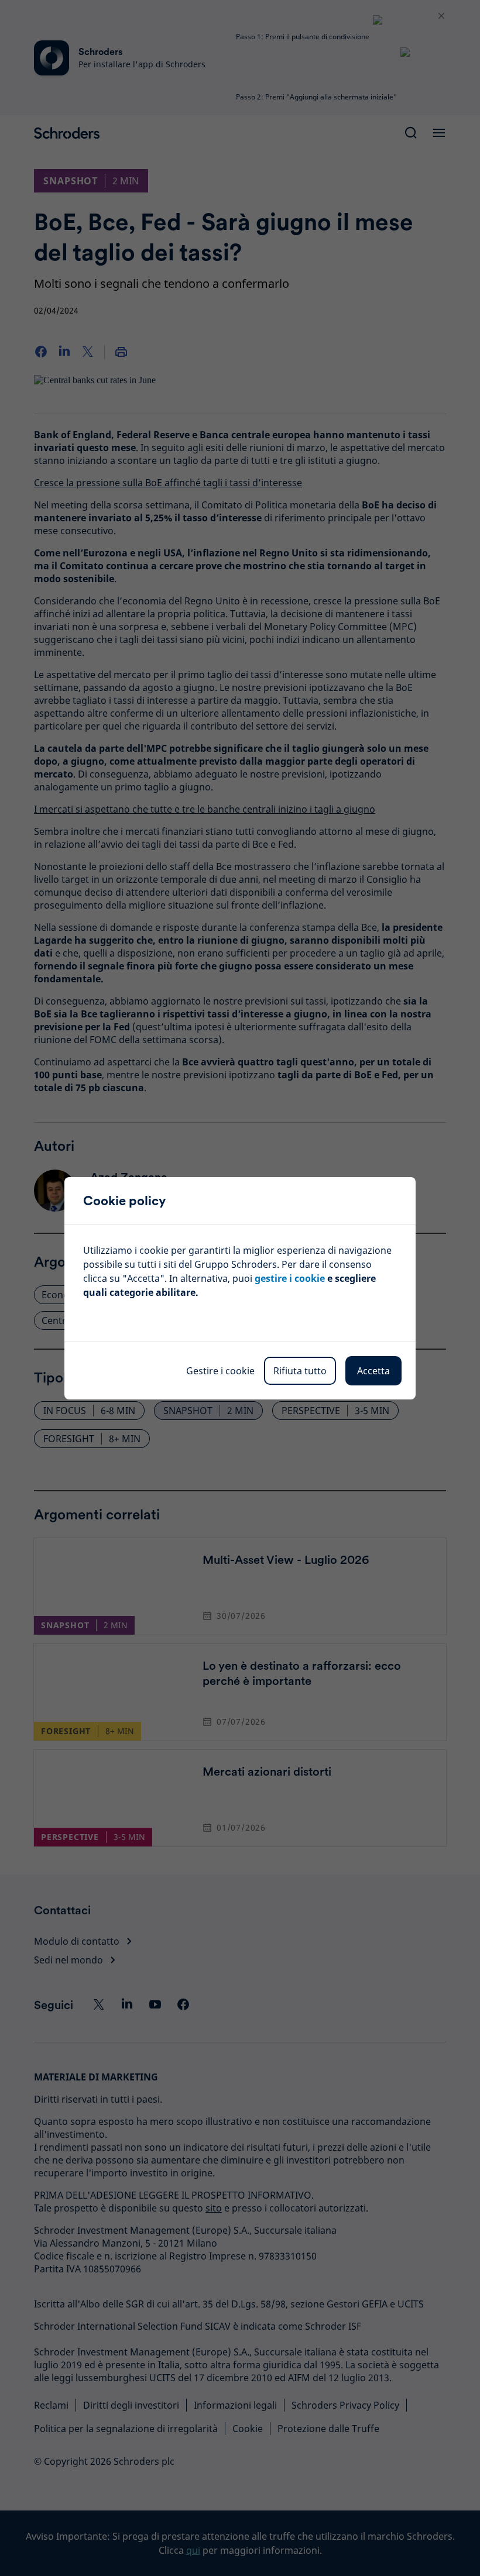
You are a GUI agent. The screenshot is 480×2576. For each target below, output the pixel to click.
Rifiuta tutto (300, 1371)
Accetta (373, 1371)
